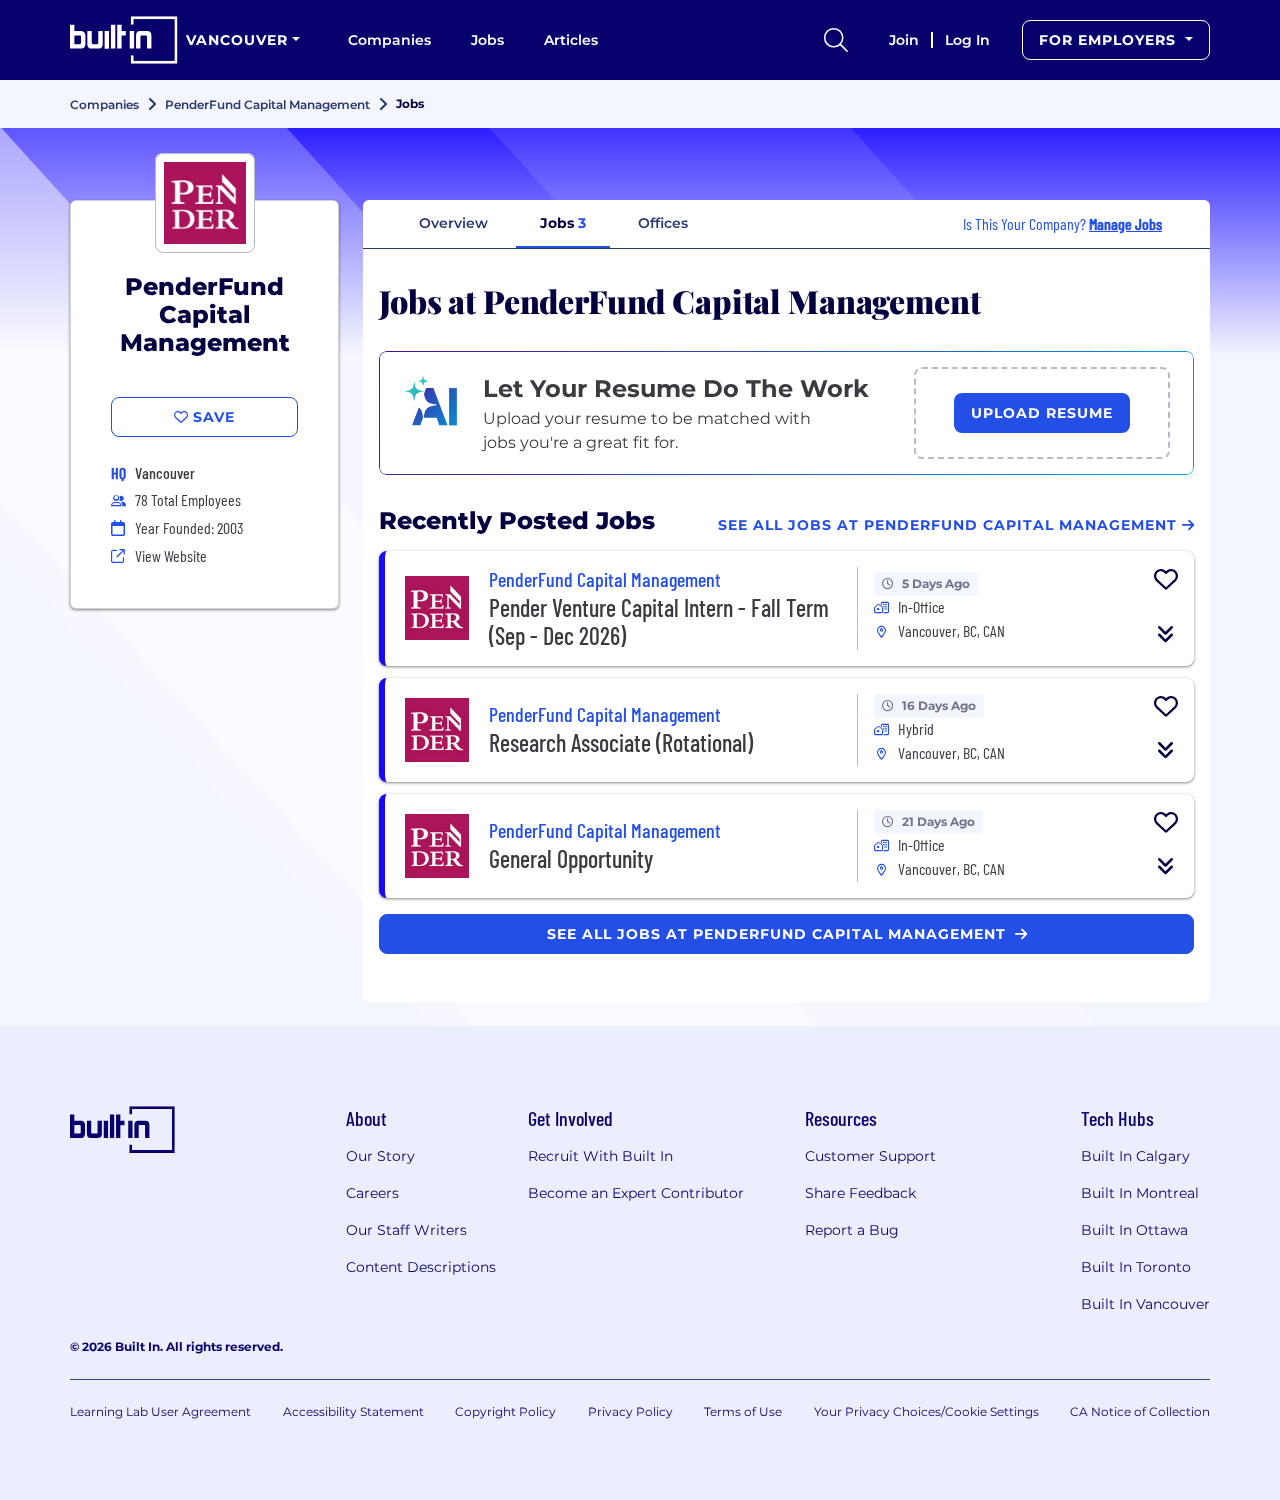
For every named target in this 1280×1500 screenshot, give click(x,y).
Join (904, 40)
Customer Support (870, 1156)
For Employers (1110, 40)
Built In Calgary (1135, 1156)
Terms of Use (743, 1411)
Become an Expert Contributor (636, 1193)
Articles (571, 40)
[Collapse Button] (1166, 634)
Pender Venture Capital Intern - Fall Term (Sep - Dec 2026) (659, 621)
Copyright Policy (505, 1411)
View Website (171, 555)
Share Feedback (860, 1193)
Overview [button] (453, 223)
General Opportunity (571, 858)
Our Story (380, 1156)
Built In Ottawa (1134, 1230)
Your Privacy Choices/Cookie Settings (926, 1411)
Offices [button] (663, 223)
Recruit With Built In (600, 1156)
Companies (389, 40)
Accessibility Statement (353, 1411)
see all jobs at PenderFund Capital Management (779, 934)
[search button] (836, 40)
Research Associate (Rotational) (621, 742)
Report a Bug (852, 1230)
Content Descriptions (421, 1267)
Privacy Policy (630, 1411)
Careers (372, 1193)
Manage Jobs (1125, 223)
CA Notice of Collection (1140, 1411)
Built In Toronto (1136, 1267)
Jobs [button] (563, 223)
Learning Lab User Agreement (160, 1411)
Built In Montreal (1140, 1193)
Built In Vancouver (1145, 1304)
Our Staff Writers (406, 1230)
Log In (967, 40)
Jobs (487, 40)
